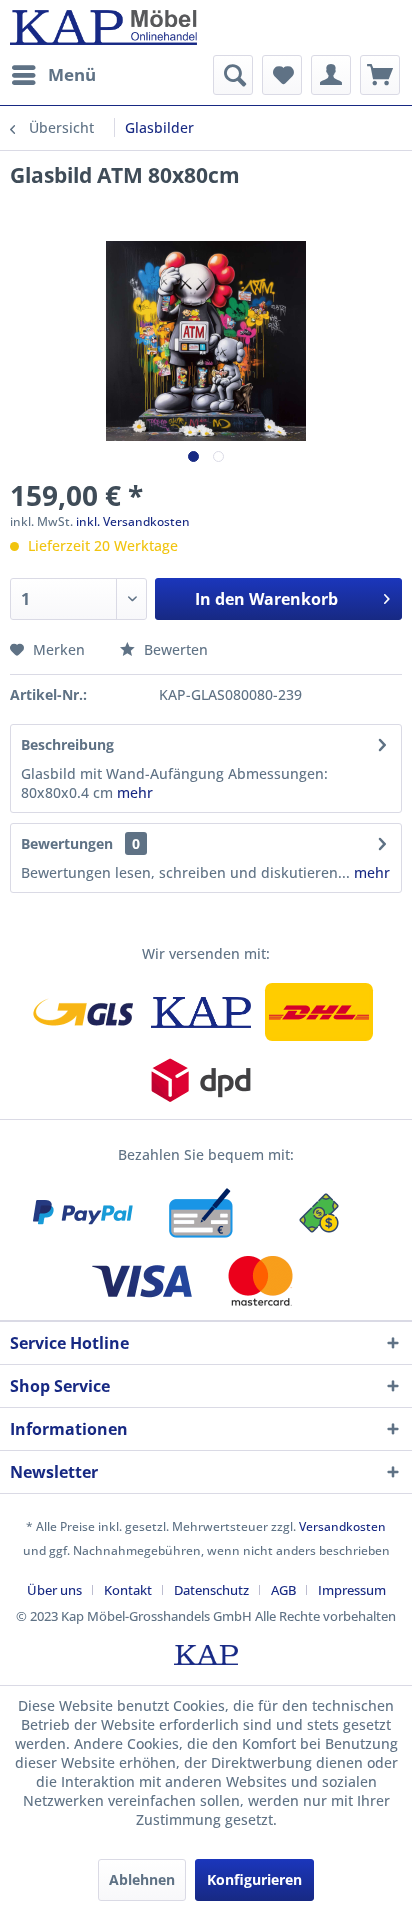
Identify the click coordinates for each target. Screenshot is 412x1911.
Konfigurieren (254, 1879)
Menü (72, 74)
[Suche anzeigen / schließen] (233, 75)
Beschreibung (67, 744)
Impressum (352, 1590)
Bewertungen (67, 843)
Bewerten (174, 649)
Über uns (54, 1590)
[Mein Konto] (331, 75)
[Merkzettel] (282, 75)
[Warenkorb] (380, 75)
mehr (135, 792)
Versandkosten (342, 1526)
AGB (283, 1590)
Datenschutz (211, 1590)
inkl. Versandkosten (133, 521)
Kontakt (128, 1590)
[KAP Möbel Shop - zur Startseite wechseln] (103, 27)
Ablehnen (142, 1879)
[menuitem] (53, 75)
